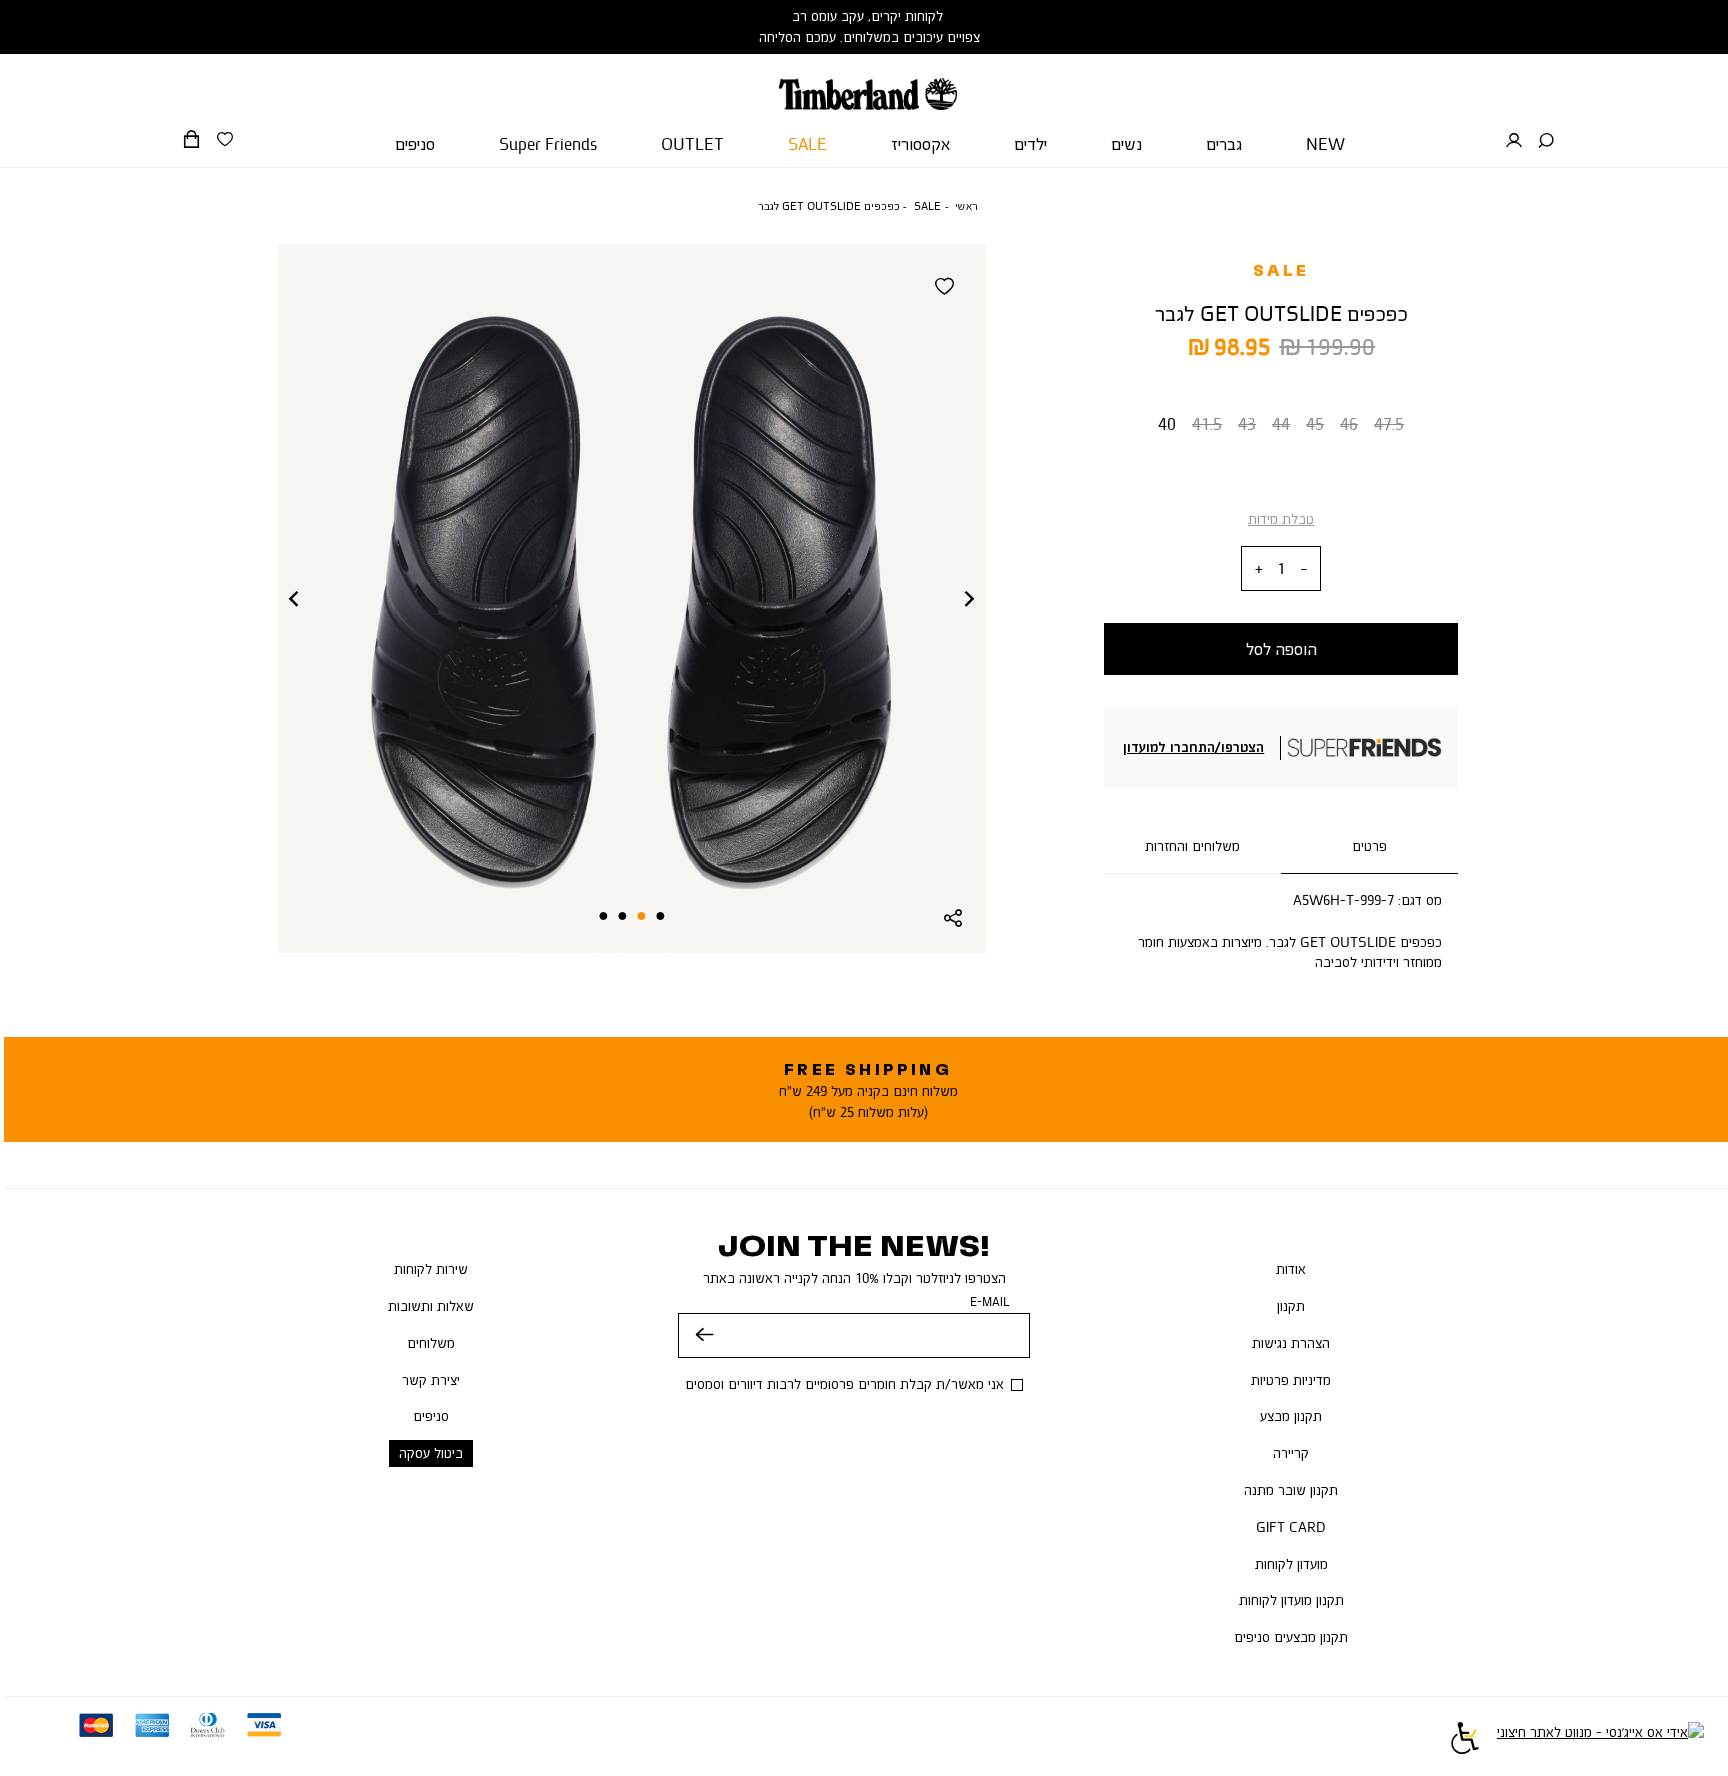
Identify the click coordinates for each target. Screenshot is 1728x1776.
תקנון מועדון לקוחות (1291, 1600)
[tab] (1369, 847)
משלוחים (431, 1343)
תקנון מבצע (1291, 1416)
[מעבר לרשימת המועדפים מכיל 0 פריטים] (225, 140)
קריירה (1291, 1453)
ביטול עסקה (431, 1453)
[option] (1167, 428)
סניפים (431, 1416)
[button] (1546, 141)
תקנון (1291, 1306)
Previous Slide (294, 600)
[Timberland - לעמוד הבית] (867, 82)
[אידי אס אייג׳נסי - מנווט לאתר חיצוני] (1600, 1741)
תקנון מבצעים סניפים (1291, 1637)
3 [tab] (622, 916)
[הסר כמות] (1304, 569)
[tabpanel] (631, 599)
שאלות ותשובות (431, 1306)
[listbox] (1281, 428)
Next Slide (970, 600)
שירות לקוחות (431, 1269)
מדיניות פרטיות (1291, 1380)
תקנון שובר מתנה (1291, 1490)
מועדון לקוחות (1291, 1564)
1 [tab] (661, 916)
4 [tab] (603, 916)
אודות (1291, 1269)
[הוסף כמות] (1259, 569)
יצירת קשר (431, 1380)
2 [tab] (642, 916)
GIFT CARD (1291, 1527)
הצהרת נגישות (1291, 1343)
